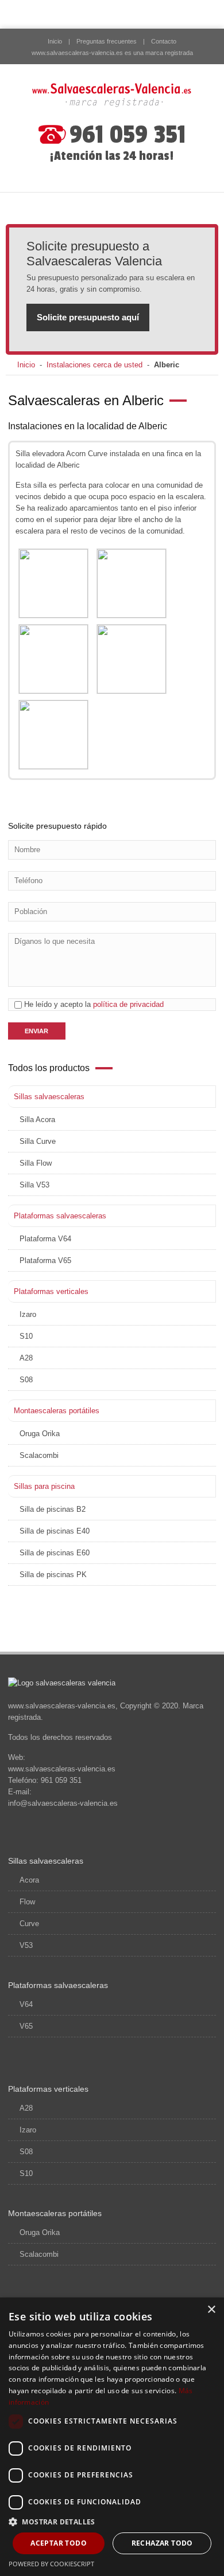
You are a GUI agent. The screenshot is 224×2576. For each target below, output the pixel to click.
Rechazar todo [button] (162, 2543)
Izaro (28, 1314)
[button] (112, 2522)
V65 (26, 2026)
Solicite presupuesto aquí (88, 317)
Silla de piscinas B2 (53, 1509)
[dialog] (112, 2437)
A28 (26, 1358)
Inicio (55, 41)
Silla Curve (38, 1141)
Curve (29, 1924)
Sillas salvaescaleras (49, 1097)
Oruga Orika (40, 1434)
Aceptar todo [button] (59, 2543)
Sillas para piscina (44, 1486)
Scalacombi (39, 1455)
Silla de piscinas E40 (55, 1531)
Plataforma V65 (45, 1260)
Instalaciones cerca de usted (94, 365)
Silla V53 (34, 1185)
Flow (27, 1902)
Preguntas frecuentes (107, 41)
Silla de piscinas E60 (55, 1553)
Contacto (164, 41)
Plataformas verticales (51, 1291)
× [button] (211, 2310)
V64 (26, 2004)
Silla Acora (37, 1120)
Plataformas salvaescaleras (60, 1216)
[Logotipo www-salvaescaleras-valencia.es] (112, 95)
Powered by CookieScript (51, 2564)
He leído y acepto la (93, 1004)
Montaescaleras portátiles (57, 1411)
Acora (29, 1880)
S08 (26, 1380)
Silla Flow (36, 1163)
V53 (26, 1945)
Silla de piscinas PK (53, 1575)
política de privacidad (128, 1004)
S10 (26, 1336)
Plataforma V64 (45, 1239)
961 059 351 (128, 135)
